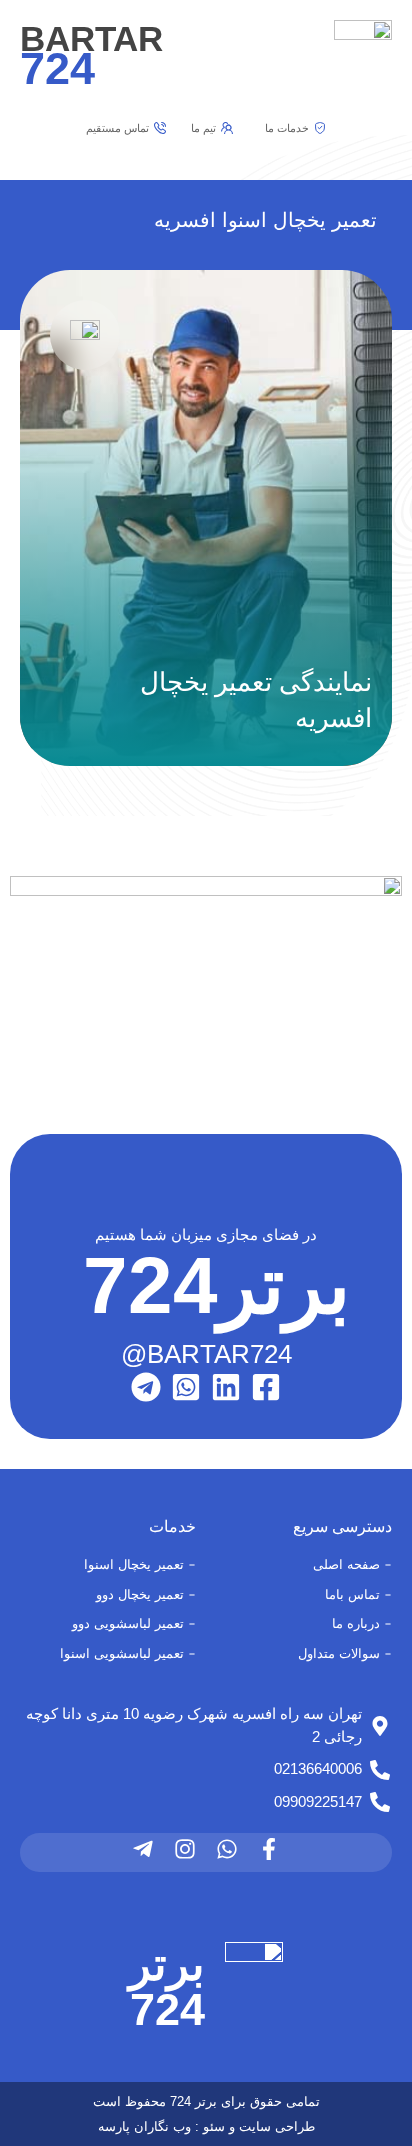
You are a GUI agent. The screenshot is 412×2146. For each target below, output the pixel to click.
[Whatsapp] (227, 1849)
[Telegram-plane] (143, 1849)
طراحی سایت (277, 2126)
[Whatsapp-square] (186, 1387)
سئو (214, 2126)
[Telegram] (146, 1387)
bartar (91, 55)
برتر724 (167, 1987)
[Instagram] (185, 1849)
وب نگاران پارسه (144, 2126)
